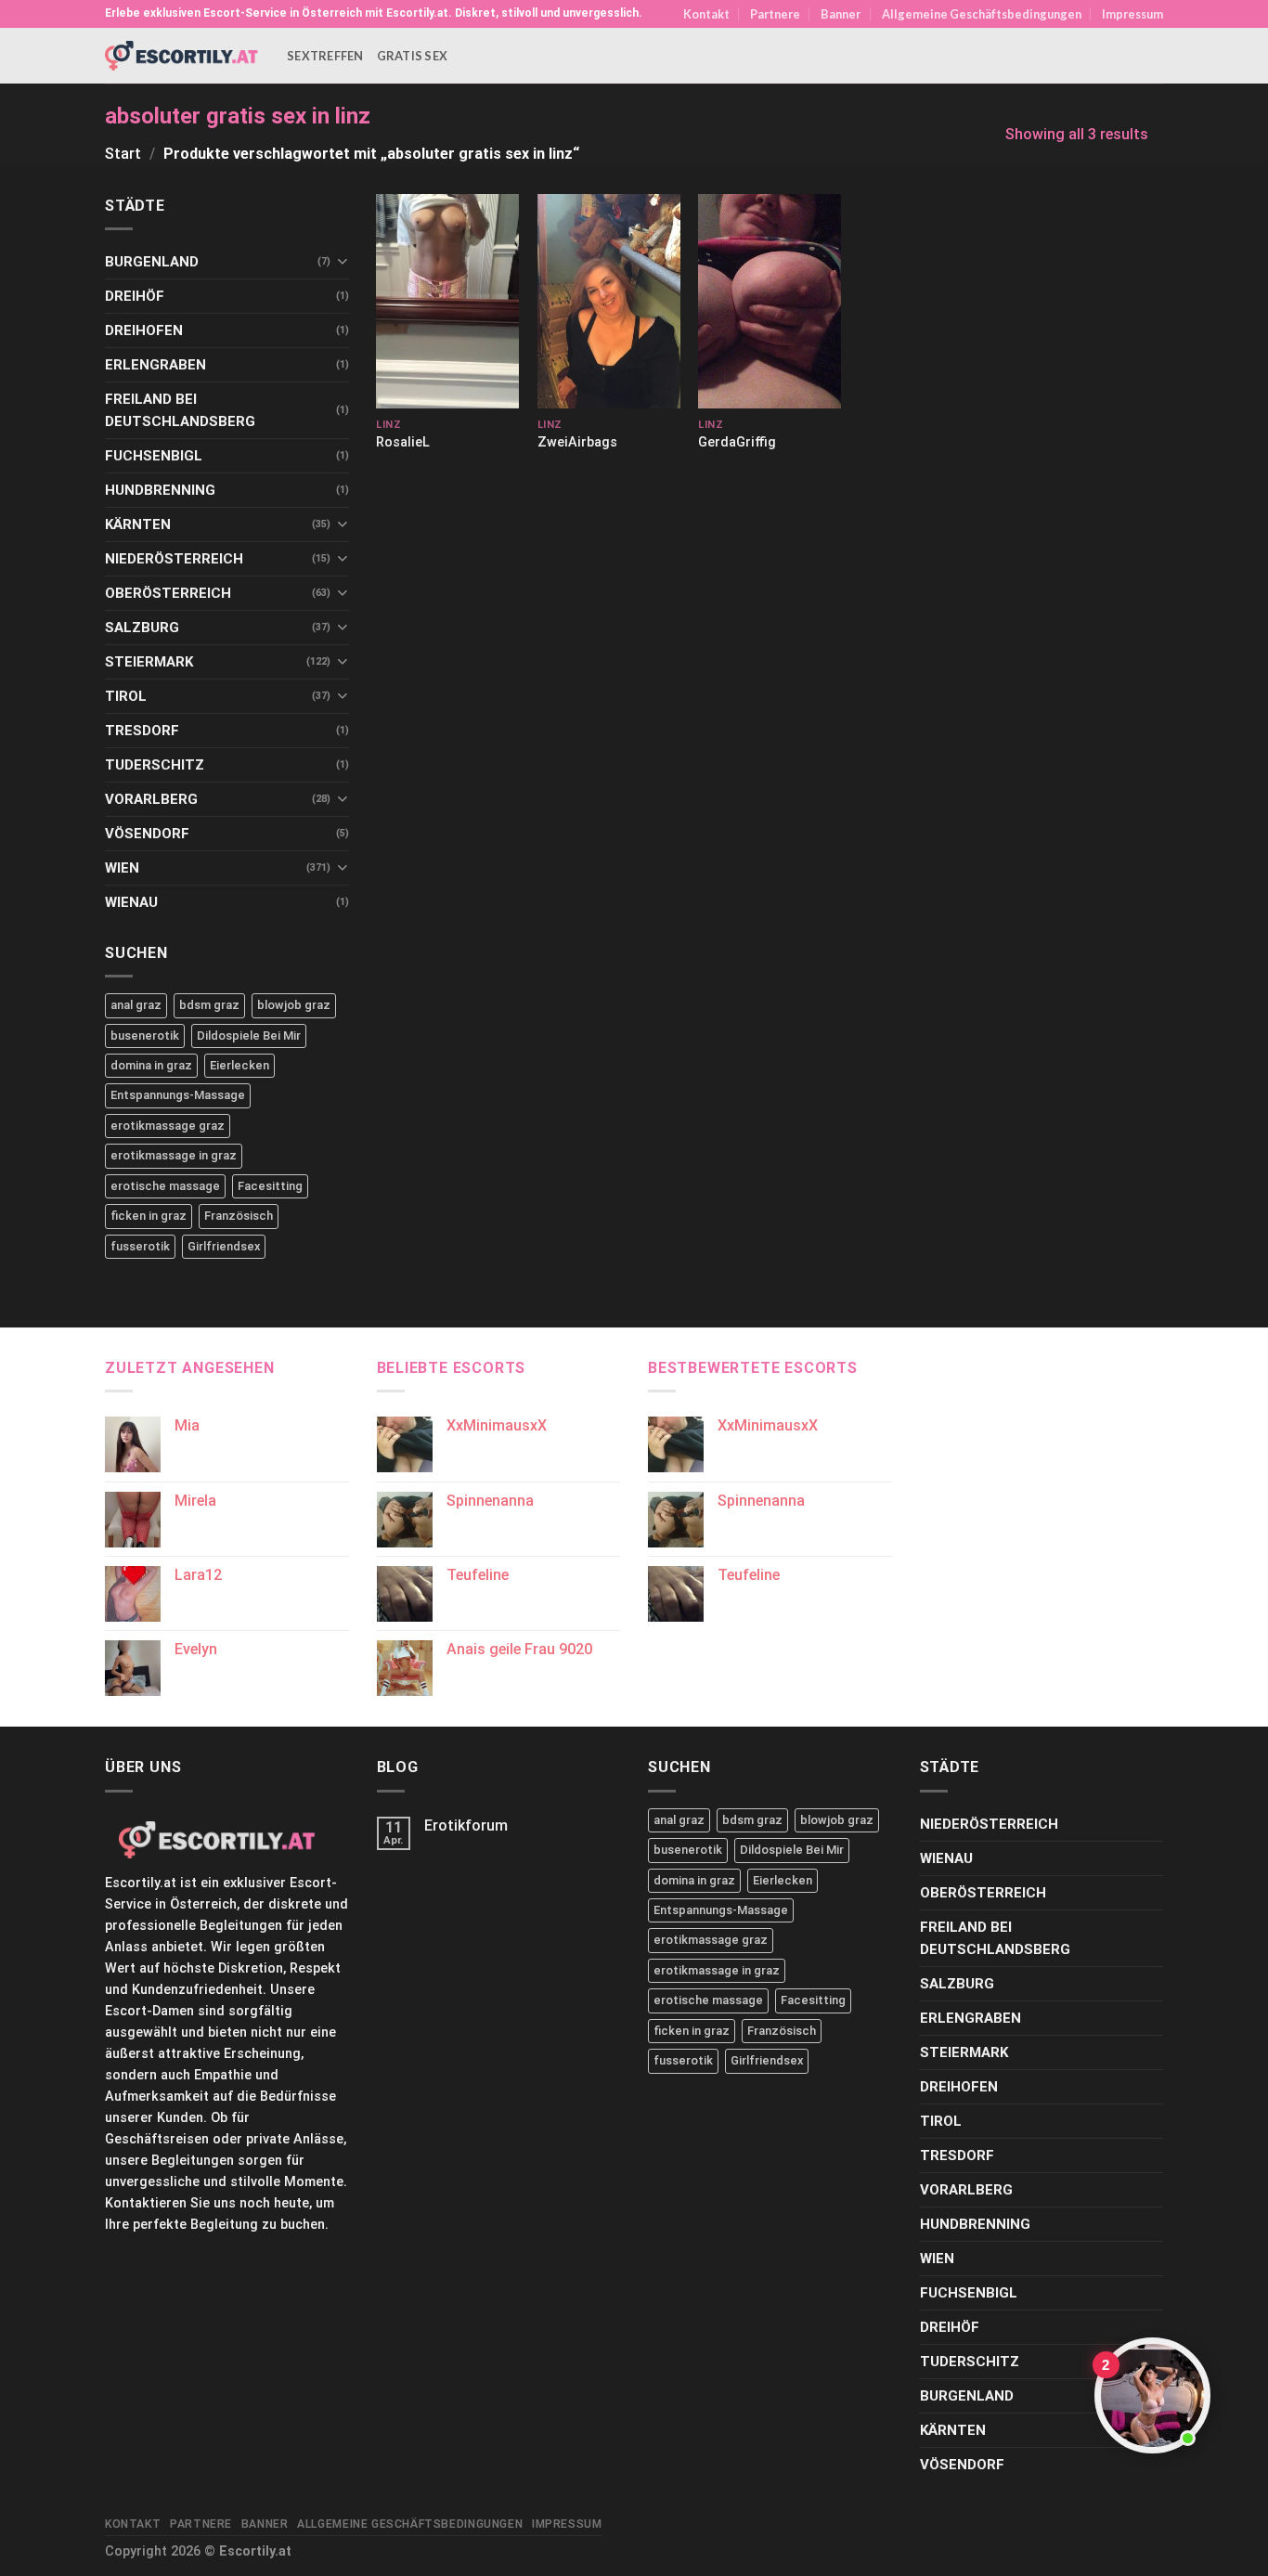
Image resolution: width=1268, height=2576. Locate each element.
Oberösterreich (168, 593)
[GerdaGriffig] (770, 301)
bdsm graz (209, 1005)
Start (123, 154)
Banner (841, 14)
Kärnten (138, 524)
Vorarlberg (151, 799)
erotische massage (165, 1186)
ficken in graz (149, 1216)
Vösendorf (147, 834)
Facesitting (270, 1186)
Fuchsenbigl (154, 456)
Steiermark (149, 662)
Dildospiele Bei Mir (249, 1036)
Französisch (239, 1216)
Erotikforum (466, 1825)
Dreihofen (144, 330)
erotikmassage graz (168, 1126)
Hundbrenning (160, 490)
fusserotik (140, 1246)
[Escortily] (182, 55)
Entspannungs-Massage (178, 1095)
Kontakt (706, 14)
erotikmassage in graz (174, 1155)
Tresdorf (142, 731)
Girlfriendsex (224, 1246)
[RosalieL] (447, 301)
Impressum (1132, 14)
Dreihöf (135, 296)
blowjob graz (294, 1005)
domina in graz (151, 1065)
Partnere (775, 14)
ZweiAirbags (577, 442)
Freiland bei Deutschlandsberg (180, 410)
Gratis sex (413, 56)
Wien (122, 868)
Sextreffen (325, 56)
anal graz (136, 1005)
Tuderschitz (155, 765)
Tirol (126, 696)
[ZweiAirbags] (609, 301)
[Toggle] (342, 261)
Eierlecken (239, 1065)
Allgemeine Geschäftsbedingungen (982, 14)
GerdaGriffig (737, 442)
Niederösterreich (174, 559)
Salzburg (142, 628)
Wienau (131, 902)
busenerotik (145, 1036)
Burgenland (152, 262)
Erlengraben (155, 365)
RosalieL (403, 442)
